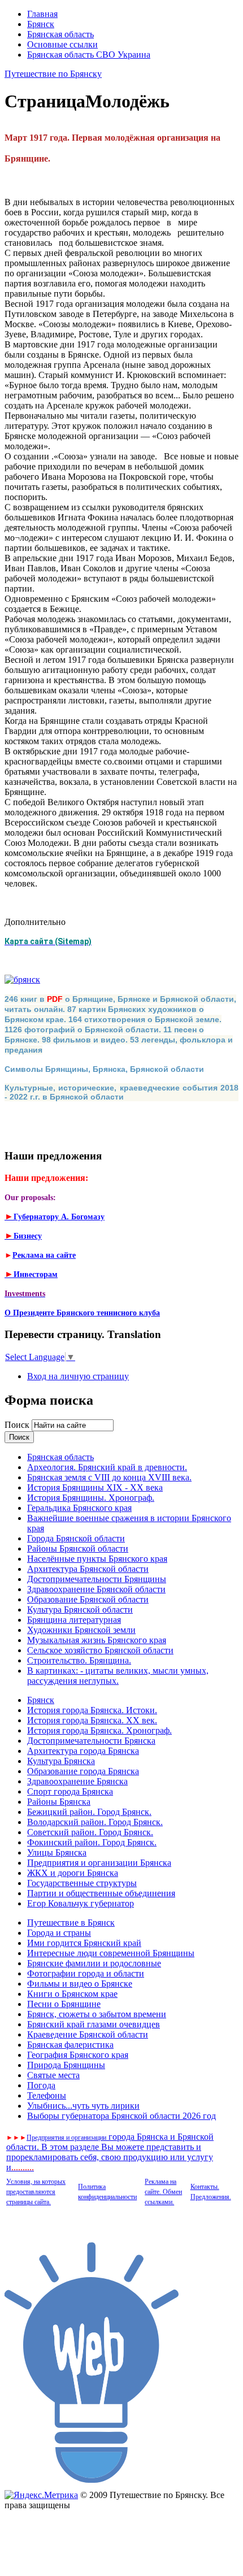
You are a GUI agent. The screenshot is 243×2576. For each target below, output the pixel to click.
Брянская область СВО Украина (89, 55)
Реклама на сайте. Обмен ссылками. (163, 2192)
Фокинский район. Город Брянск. (92, 1842)
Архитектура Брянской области (88, 1569)
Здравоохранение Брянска (77, 1781)
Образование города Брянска (83, 1771)
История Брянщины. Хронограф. (91, 1498)
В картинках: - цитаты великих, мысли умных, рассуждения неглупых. (118, 1676)
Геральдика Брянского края (79, 1508)
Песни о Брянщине (64, 2004)
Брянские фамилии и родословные (94, 1963)
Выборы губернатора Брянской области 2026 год (121, 2116)
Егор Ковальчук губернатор (81, 1903)
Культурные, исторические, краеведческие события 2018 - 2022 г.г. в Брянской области (121, 1092)
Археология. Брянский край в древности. (107, 1467)
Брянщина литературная (74, 1620)
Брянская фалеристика (70, 2045)
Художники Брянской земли (81, 1630)
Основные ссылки (62, 44)
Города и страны (59, 1933)
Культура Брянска (61, 1761)
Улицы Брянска (57, 1852)
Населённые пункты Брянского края (97, 1559)
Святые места (53, 2075)
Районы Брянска (59, 1802)
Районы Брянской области (78, 1548)
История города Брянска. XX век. (92, 1720)
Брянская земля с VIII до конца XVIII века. (109, 1477)
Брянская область (60, 34)
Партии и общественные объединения (101, 1893)
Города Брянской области (76, 1538)
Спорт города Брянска (70, 1791)
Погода (41, 2085)
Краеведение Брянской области (88, 2034)
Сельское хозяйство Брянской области (100, 1650)
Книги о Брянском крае (72, 1994)
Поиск (18, 1425)
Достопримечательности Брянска (91, 1741)
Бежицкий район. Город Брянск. (89, 1812)
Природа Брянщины (66, 2065)
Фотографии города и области (86, 1973)
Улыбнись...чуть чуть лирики (83, 2106)
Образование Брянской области (88, 1599)
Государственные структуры (82, 1883)
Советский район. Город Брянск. (90, 1832)
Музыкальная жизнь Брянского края (97, 1640)
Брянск (41, 24)
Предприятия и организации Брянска (99, 1863)
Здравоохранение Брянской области (96, 1589)
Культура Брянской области (80, 1610)
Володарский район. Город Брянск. (95, 1822)
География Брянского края (78, 2055)
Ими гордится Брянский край (84, 1943)
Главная (42, 14)
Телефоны (47, 2095)
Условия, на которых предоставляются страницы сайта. (36, 2192)
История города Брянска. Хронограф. (99, 1730)
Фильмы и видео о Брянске (80, 1984)
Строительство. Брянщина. (79, 1660)
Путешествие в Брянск (71, 1923)
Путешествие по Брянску (53, 74)
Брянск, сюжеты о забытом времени (97, 2014)
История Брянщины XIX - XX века (95, 1487)
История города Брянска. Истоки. (92, 1710)
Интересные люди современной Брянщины (111, 1953)
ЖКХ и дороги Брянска (73, 1873)
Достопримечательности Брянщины (97, 1579)
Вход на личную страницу (78, 1376)
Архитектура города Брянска (83, 1751)
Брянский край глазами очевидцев (94, 2024)
